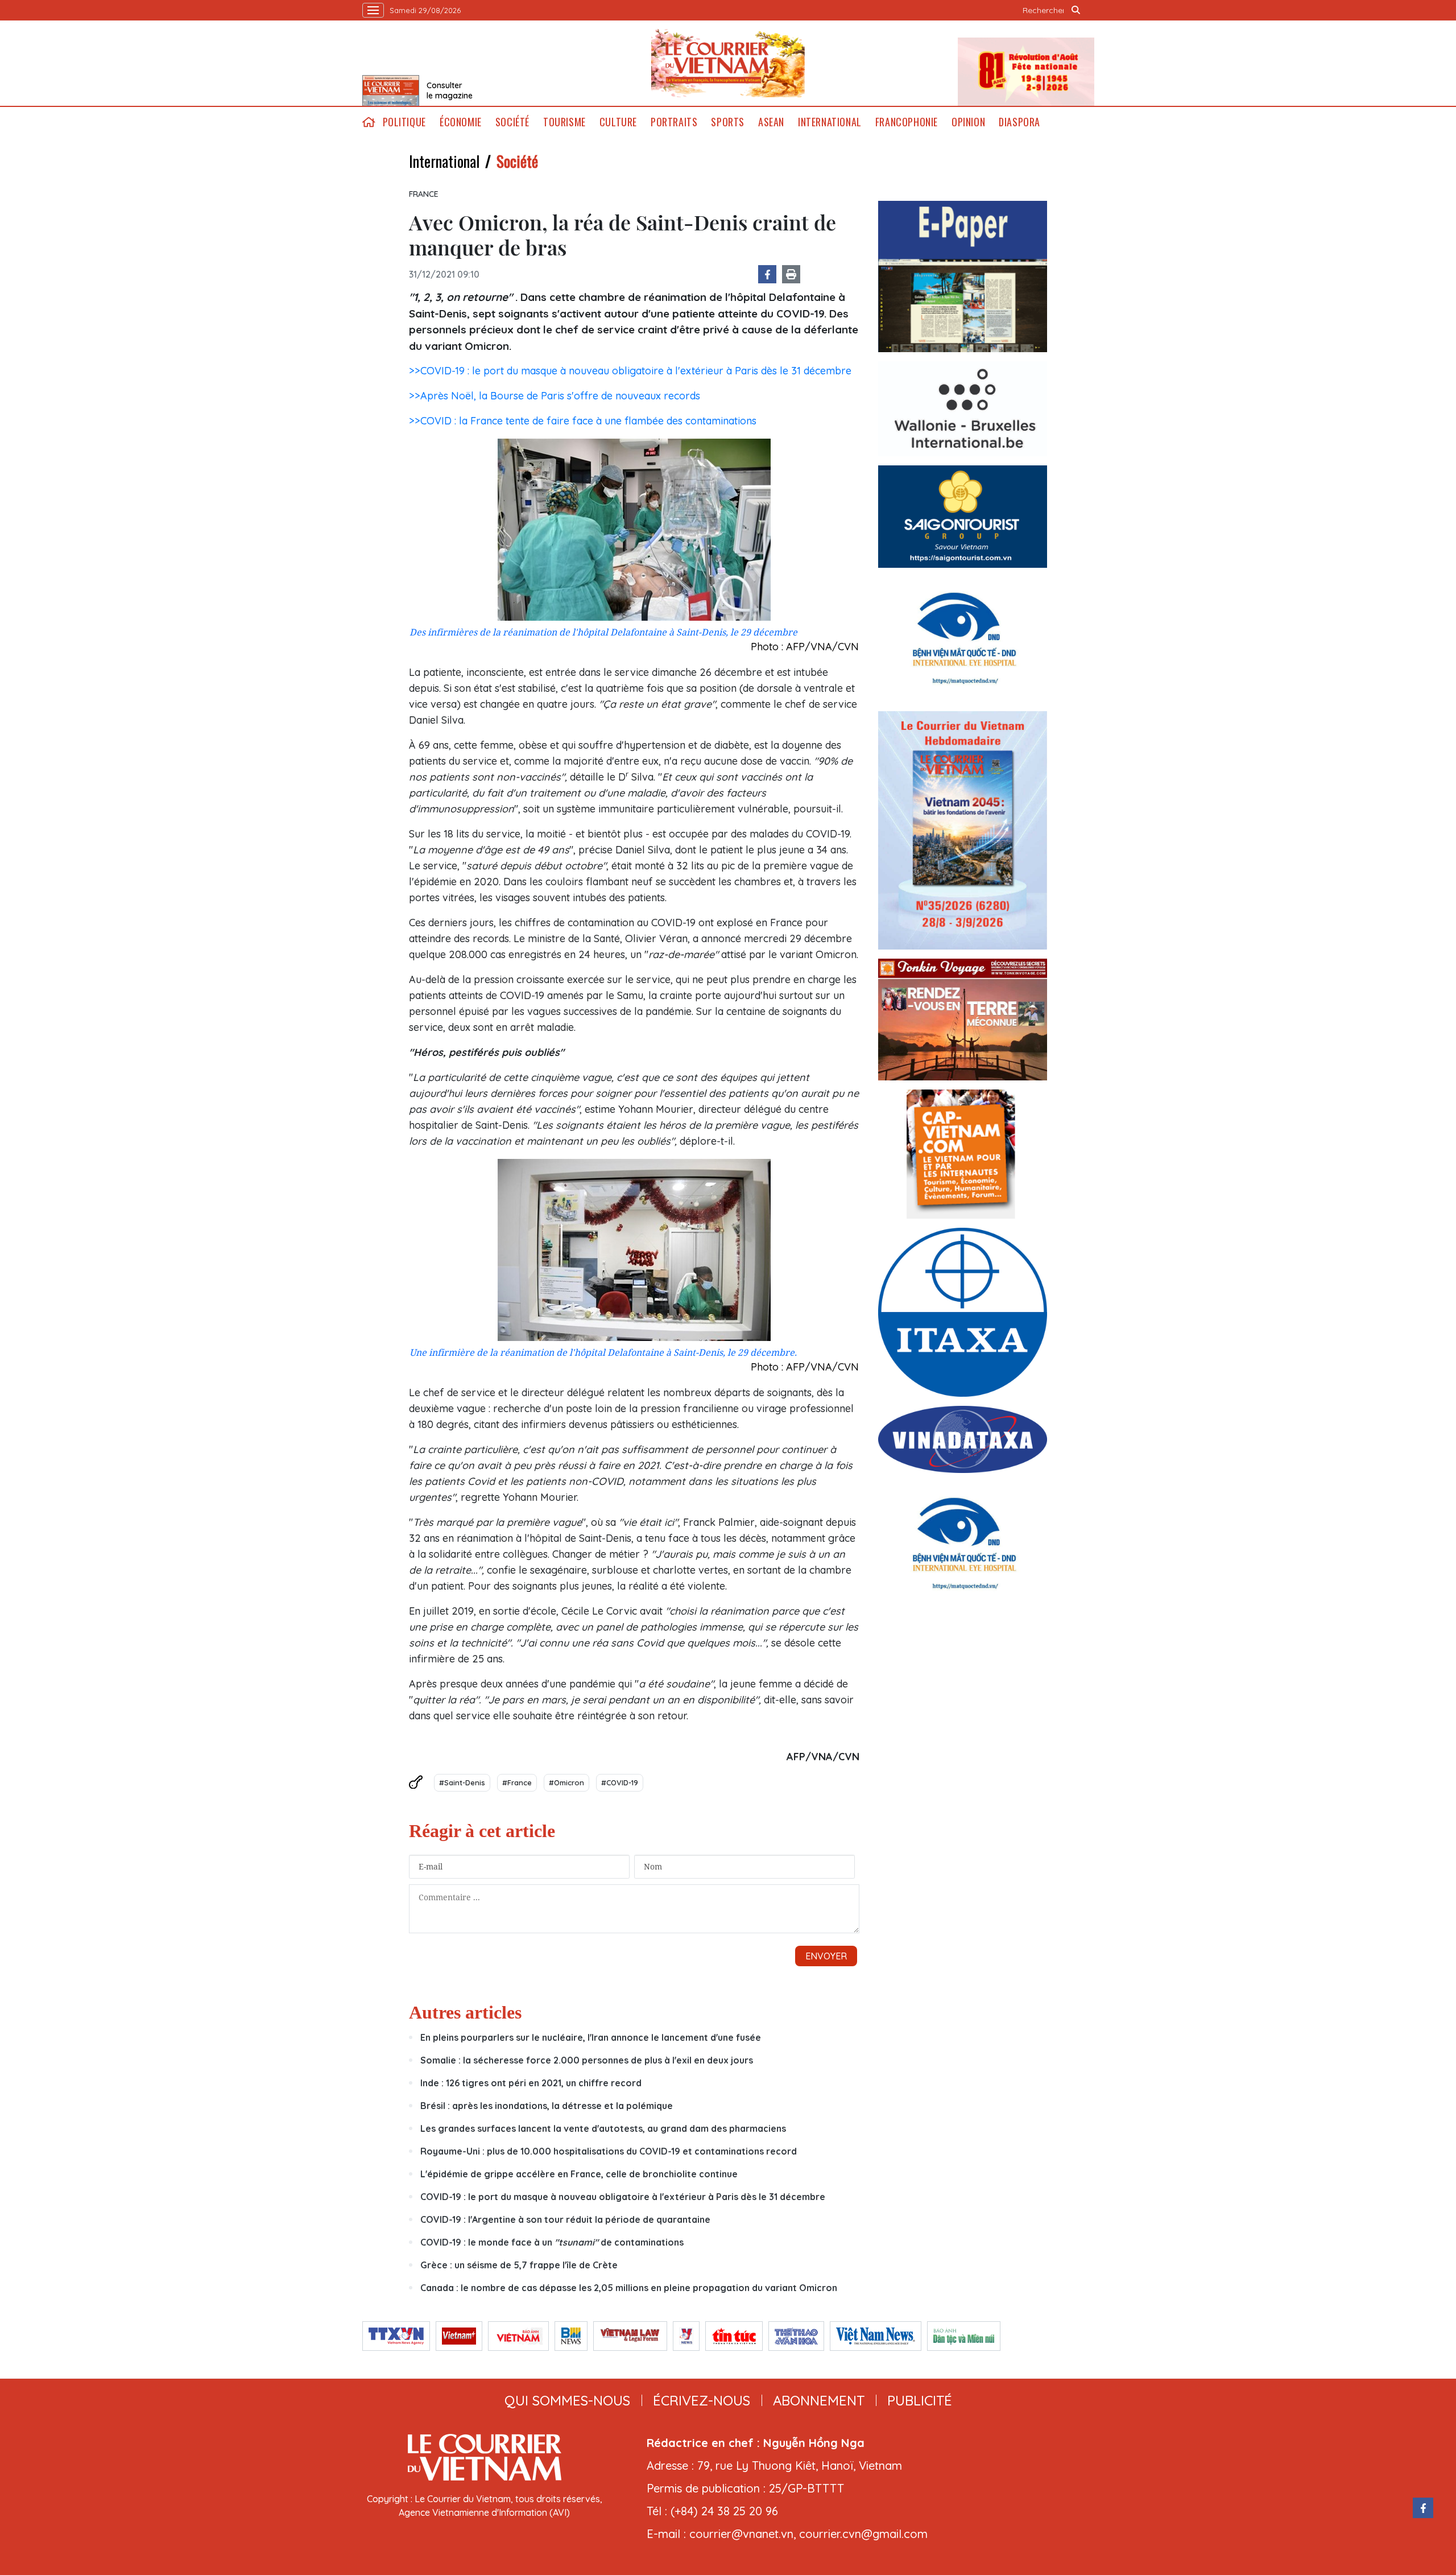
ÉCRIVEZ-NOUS (702, 2400)
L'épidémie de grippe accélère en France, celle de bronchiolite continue (579, 2174)
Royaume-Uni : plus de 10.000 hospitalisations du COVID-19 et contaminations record (609, 2151)
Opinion (968, 122)
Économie (461, 122)
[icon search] (1076, 10)
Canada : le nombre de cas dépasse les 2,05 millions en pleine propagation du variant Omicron (629, 2288)
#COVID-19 (620, 1782)
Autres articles (465, 2012)
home (369, 122)
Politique (404, 122)
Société (512, 122)
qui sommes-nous (567, 2400)
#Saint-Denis (462, 1782)
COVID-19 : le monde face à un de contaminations (552, 2242)
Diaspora (1019, 122)
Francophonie (907, 122)
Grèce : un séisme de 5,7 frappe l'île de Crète (519, 2265)
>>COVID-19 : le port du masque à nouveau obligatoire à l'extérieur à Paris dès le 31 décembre (630, 371)
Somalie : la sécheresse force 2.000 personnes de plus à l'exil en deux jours (588, 2060)
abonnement (819, 2400)
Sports (728, 122)
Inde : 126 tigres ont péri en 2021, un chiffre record (531, 2083)
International (830, 122)
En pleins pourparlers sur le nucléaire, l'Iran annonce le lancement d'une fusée (591, 2037)
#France (517, 1782)
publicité (920, 2400)
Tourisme (564, 122)
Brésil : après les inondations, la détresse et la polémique (547, 2106)
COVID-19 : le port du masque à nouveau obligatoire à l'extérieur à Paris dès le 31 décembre (623, 2197)
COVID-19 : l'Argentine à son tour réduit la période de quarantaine (565, 2219)
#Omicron (566, 1782)
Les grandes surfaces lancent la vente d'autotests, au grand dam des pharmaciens (603, 2128)
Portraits (674, 122)
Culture (618, 122)
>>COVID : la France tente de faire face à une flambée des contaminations (583, 421)
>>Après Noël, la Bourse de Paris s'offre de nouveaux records (555, 396)
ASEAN (771, 122)
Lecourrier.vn (728, 63)
